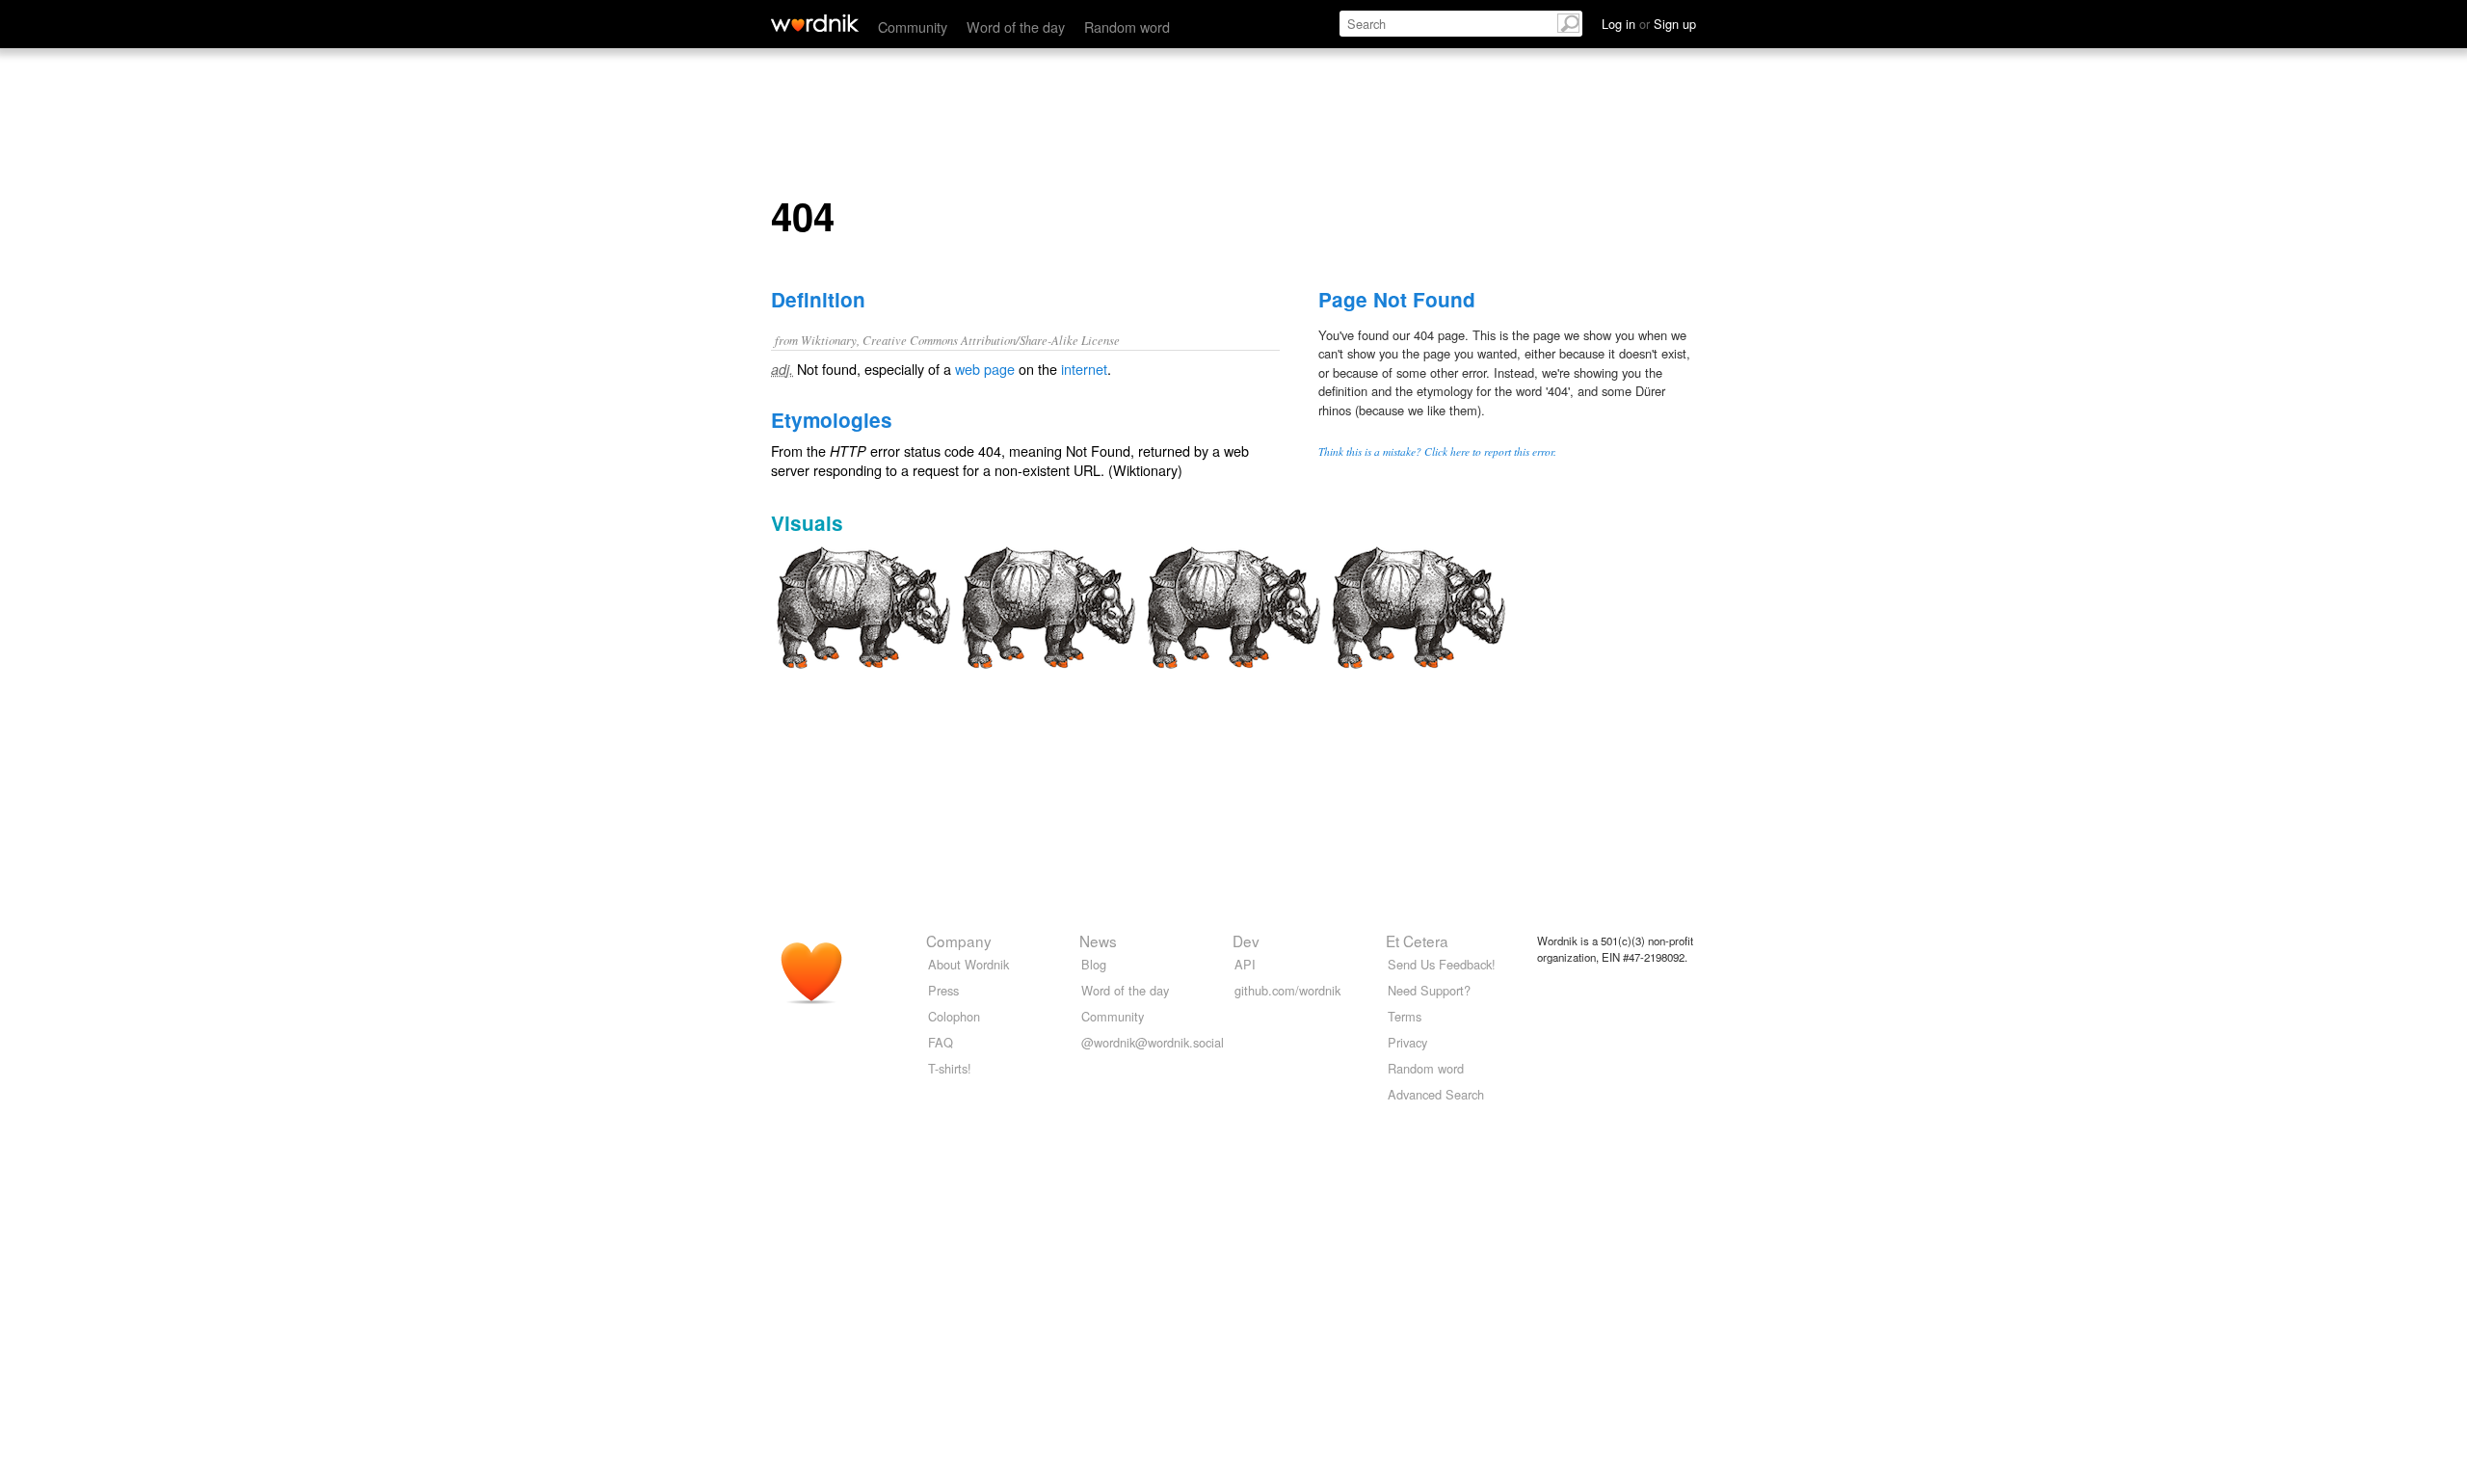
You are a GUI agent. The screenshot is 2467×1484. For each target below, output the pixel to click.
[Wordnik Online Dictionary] (815, 23)
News (1098, 941)
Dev (1246, 941)
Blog (1094, 964)
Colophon (954, 1016)
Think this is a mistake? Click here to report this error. (1437, 451)
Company (959, 941)
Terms (1405, 1016)
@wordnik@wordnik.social (1153, 1042)
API (1245, 964)
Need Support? (1429, 990)
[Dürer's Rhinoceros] (863, 605)
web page (985, 369)
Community (913, 26)
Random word (1127, 26)
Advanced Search (1436, 1094)
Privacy (1407, 1042)
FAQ (941, 1042)
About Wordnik (968, 964)
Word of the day (1016, 26)
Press (943, 990)
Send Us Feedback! (1442, 964)
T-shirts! (950, 1068)
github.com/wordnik (1287, 990)
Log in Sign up (1649, 24)
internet (1084, 369)
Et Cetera (1417, 941)
